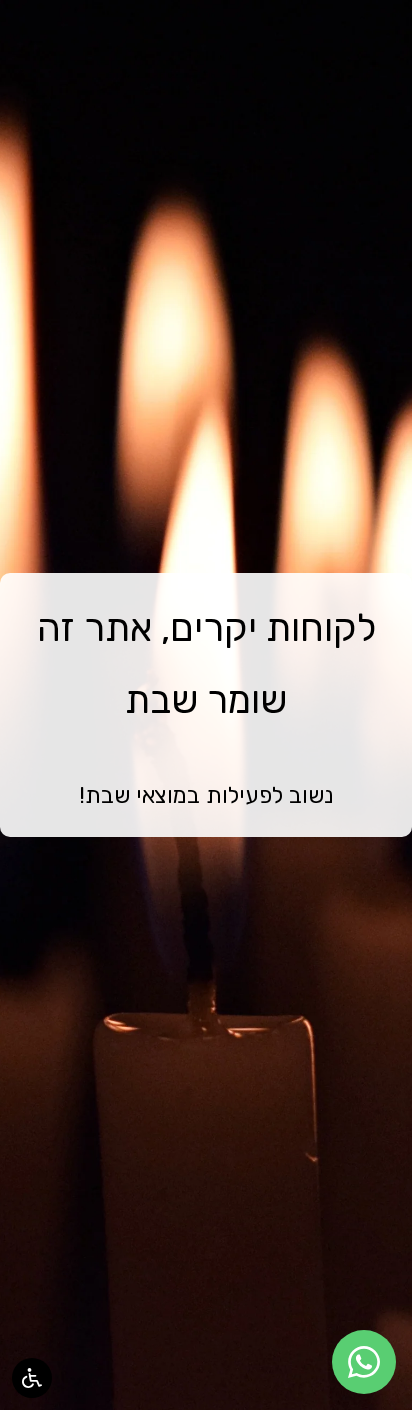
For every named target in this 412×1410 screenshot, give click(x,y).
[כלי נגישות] (32, 1378)
